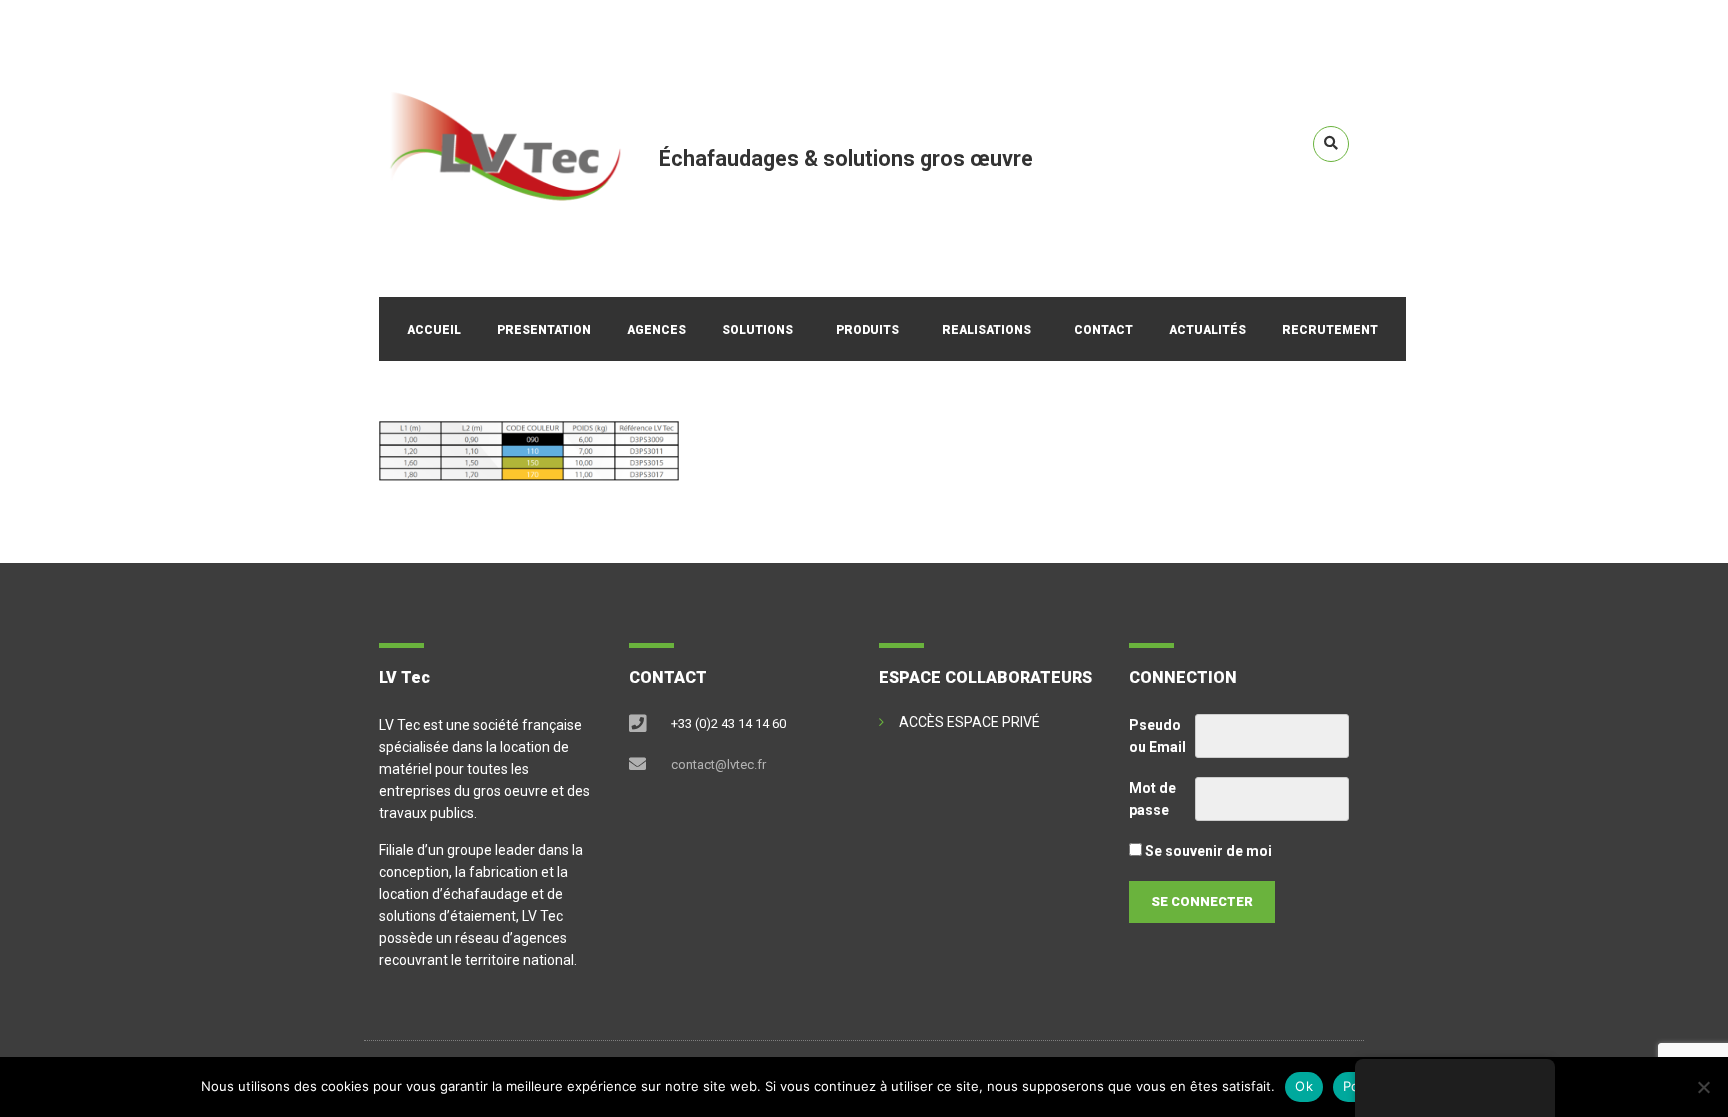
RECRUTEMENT (1330, 330)
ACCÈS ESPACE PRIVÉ (969, 722)
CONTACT (1103, 330)
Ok (1304, 1086)
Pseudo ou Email (1157, 736)
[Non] (1703, 1087)
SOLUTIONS (757, 330)
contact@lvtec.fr (718, 764)
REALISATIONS (986, 330)
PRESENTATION (544, 330)
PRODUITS (867, 330)
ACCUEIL (434, 330)
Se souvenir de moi (1207, 851)
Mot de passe (1152, 799)
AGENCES (656, 330)
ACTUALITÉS (1207, 330)
